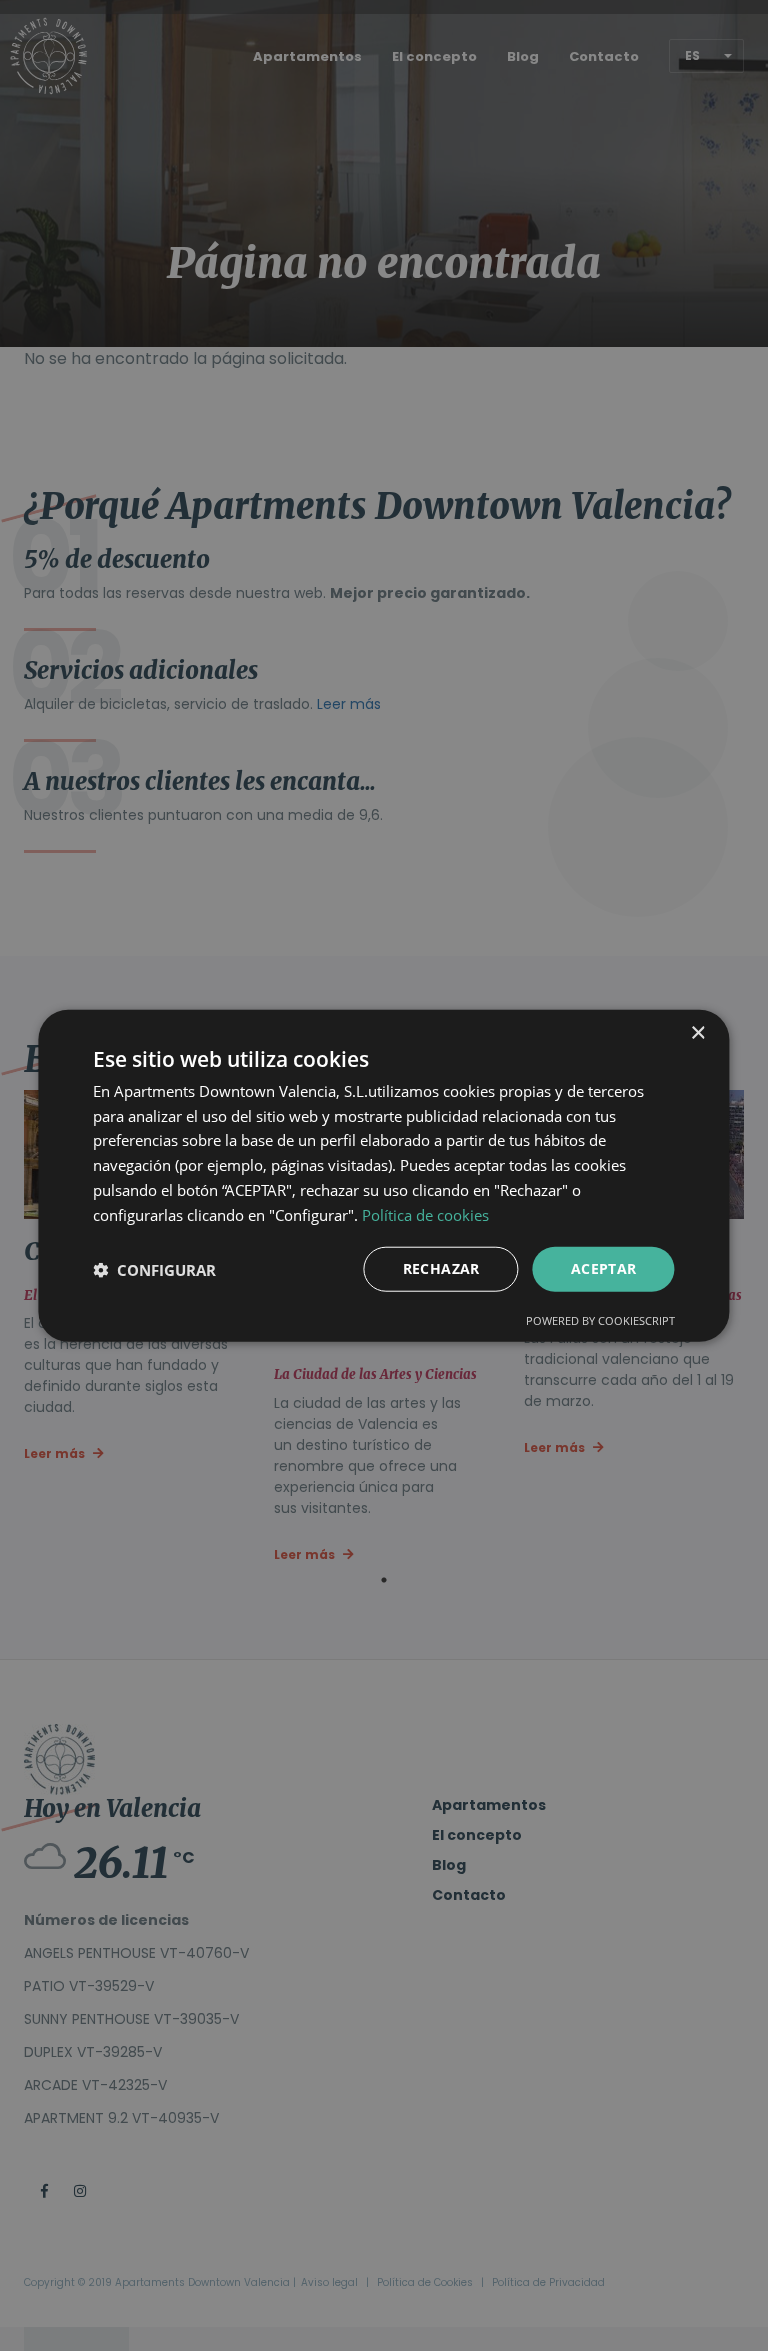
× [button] (697, 1032)
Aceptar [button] (604, 1268)
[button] (154, 1269)
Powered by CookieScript (600, 1320)
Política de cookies (425, 1214)
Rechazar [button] (441, 1268)
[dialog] (384, 1175)
